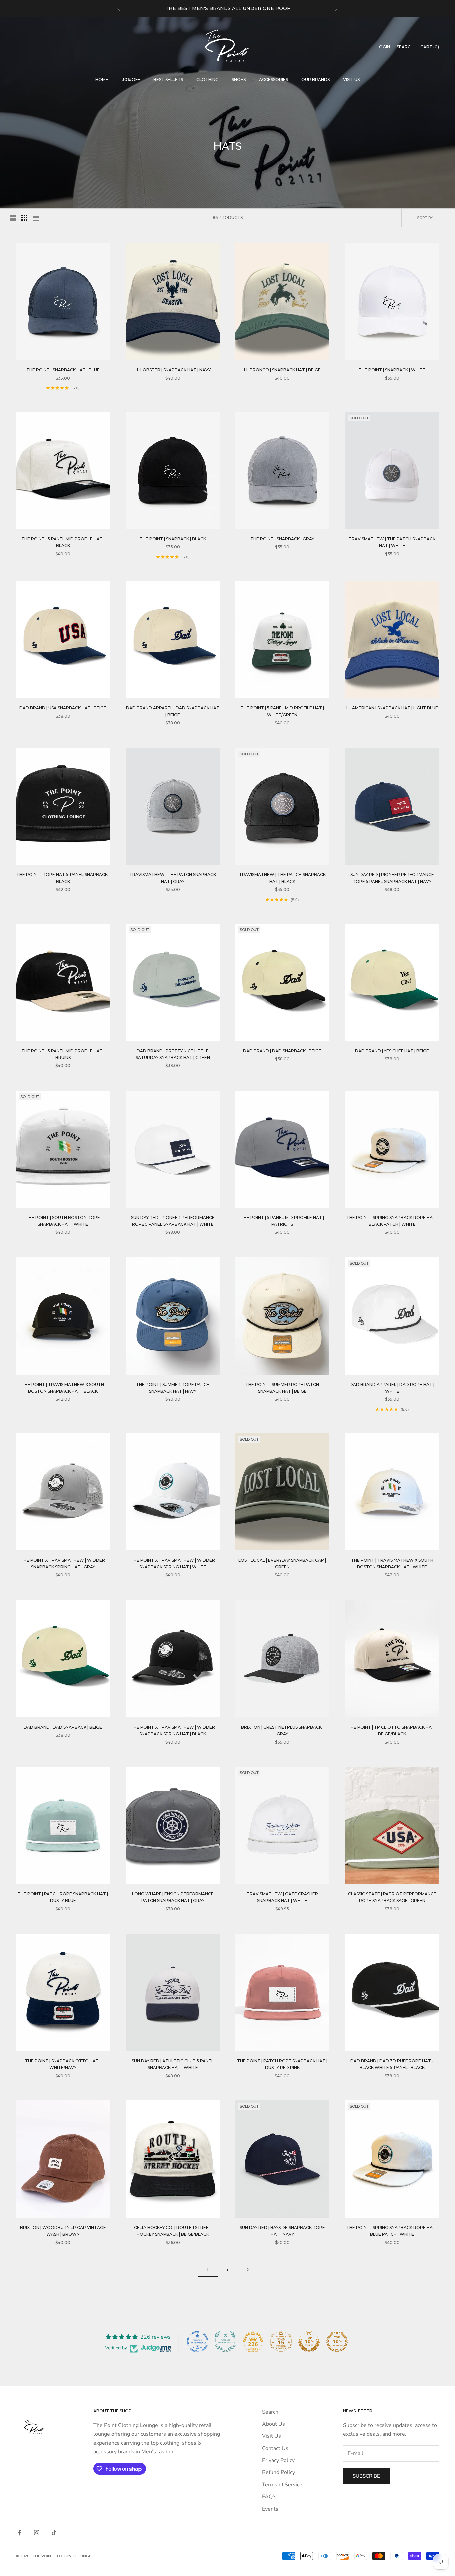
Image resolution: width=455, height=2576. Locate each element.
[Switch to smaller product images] (24, 218)
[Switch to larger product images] (13, 218)
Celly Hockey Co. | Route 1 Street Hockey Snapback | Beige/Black (173, 2231)
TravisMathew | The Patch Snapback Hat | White (392, 542)
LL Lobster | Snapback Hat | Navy (173, 370)
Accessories (274, 79)
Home (102, 79)
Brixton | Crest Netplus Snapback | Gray (282, 1730)
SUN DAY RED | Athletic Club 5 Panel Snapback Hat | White (173, 2064)
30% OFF (131, 79)
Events (270, 2509)
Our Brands (316, 79)
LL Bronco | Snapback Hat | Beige (282, 370)
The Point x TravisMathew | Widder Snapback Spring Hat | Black (173, 1730)
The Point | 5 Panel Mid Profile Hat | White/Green (282, 711)
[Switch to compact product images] (36, 218)
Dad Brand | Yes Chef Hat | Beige (392, 1051)
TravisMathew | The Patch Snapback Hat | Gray (173, 878)
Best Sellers (168, 79)
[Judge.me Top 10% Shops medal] (309, 2342)
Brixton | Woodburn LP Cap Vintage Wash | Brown (63, 2231)
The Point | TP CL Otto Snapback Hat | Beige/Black (392, 1730)
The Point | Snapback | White (392, 370)
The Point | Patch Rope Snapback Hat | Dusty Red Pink (282, 2064)
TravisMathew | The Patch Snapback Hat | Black (282, 878)
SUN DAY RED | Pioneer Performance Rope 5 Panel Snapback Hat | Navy (392, 878)
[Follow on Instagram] (37, 2533)
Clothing (207, 79)
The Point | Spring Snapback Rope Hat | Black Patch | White (392, 1221)
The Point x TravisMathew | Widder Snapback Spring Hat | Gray (63, 1564)
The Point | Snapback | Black (173, 539)
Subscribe (366, 2476)
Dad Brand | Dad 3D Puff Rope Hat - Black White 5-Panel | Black (392, 2064)
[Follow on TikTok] (54, 2533)
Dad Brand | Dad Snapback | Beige (282, 1051)
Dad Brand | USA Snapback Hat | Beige (63, 708)
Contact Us (275, 2448)
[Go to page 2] (247, 2269)
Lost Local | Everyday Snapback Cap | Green (282, 1564)
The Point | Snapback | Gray (282, 539)
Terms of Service (282, 2485)
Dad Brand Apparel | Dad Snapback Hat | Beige (173, 711)
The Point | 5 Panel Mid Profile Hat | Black (63, 542)
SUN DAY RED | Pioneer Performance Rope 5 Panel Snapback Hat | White (173, 1221)
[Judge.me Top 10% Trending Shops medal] (337, 2342)
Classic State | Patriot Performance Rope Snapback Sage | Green (392, 1897)
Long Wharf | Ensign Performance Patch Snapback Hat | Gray (173, 1897)
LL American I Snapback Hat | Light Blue (392, 708)
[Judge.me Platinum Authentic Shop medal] (225, 2342)
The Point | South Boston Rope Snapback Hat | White (63, 1221)
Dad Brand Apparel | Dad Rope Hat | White (392, 1388)
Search (270, 2412)
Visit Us (351, 79)
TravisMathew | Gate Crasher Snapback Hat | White (282, 1897)
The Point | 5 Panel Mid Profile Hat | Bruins (63, 1054)
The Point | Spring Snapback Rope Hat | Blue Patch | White (392, 2231)
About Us (274, 2424)
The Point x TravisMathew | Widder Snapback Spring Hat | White (173, 1564)
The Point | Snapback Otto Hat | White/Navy (63, 2064)
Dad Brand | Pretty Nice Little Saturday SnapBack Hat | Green (173, 1054)
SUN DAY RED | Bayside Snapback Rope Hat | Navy (282, 2231)
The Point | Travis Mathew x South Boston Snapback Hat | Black (63, 1388)
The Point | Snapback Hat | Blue (63, 370)
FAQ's (269, 2497)
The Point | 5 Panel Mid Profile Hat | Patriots (282, 1221)
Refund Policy (279, 2472)
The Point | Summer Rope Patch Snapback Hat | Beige (282, 1388)
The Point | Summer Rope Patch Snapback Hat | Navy (173, 1388)
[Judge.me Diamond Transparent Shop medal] (197, 2342)
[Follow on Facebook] (19, 2533)
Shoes (239, 79)
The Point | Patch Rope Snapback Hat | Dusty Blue (63, 1897)
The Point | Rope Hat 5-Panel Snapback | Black (63, 878)
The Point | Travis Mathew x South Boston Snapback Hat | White (392, 1564)
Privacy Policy (278, 2460)
